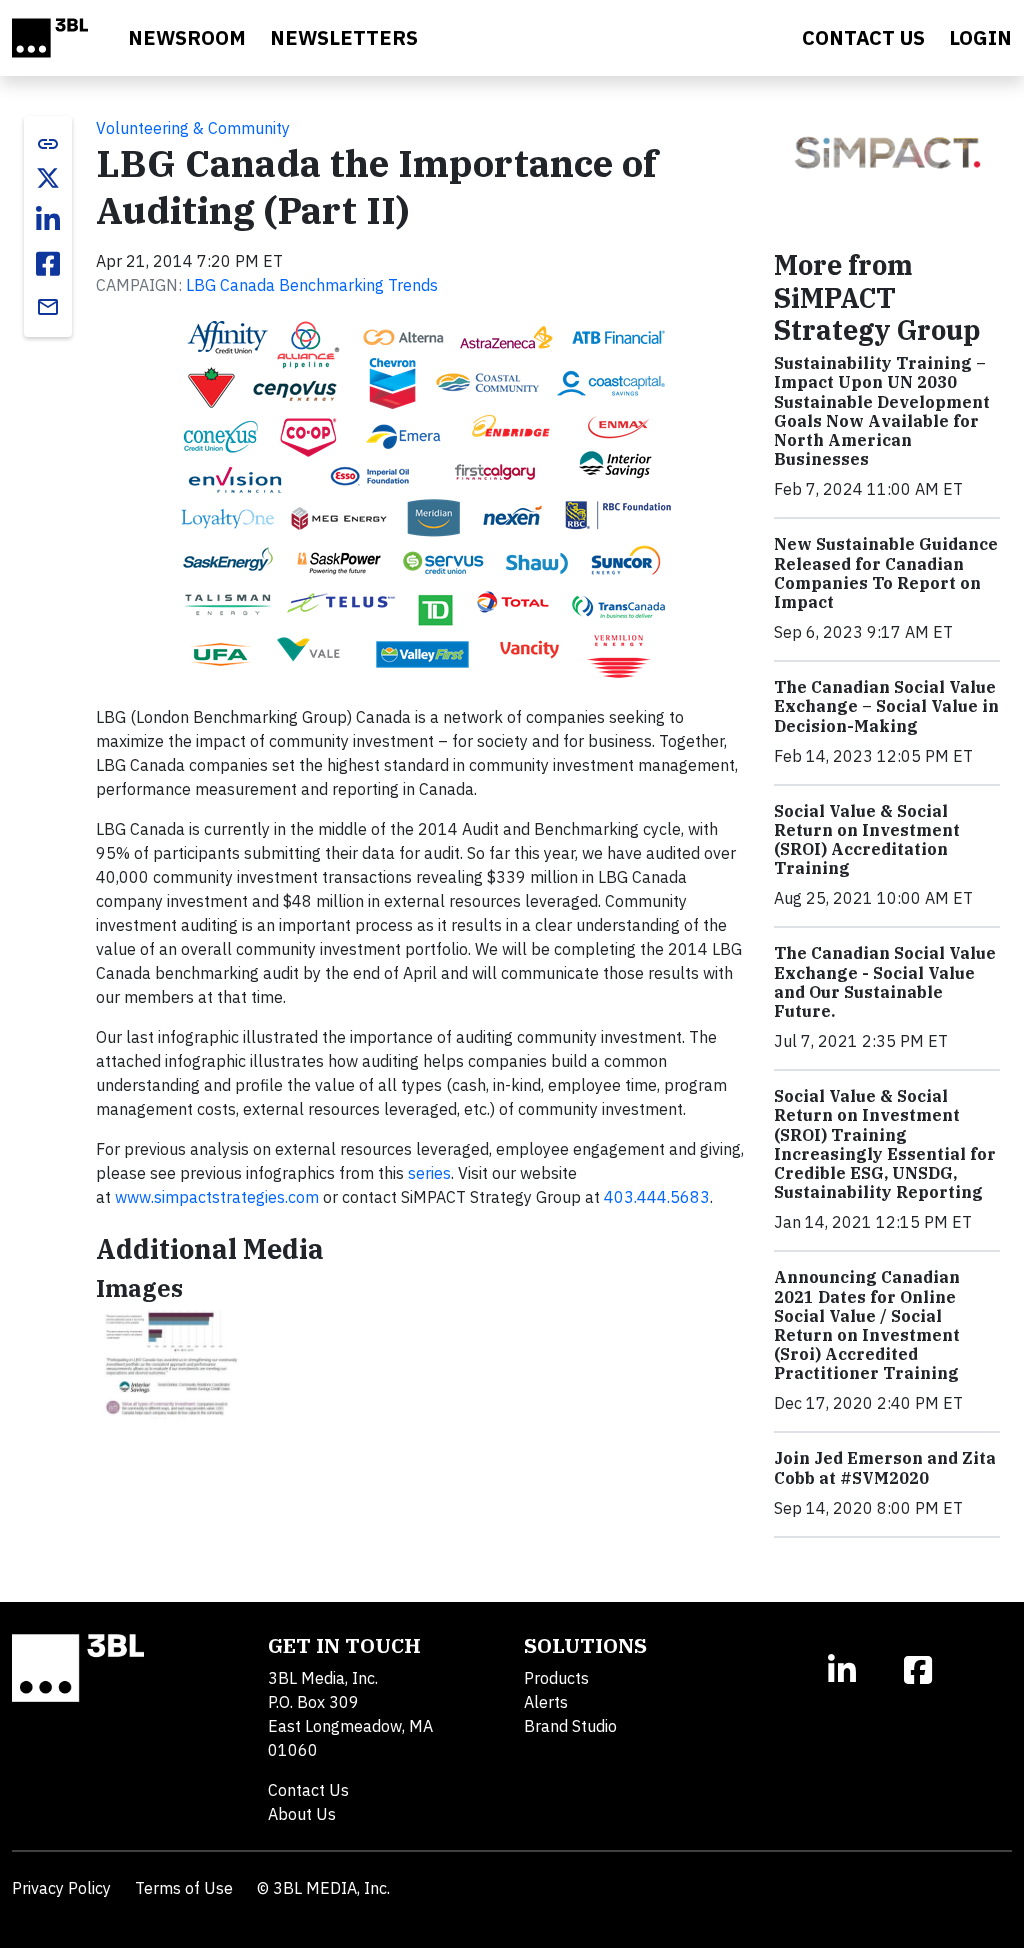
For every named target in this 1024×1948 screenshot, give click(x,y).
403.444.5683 (657, 1197)
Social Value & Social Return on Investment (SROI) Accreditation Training (867, 840)
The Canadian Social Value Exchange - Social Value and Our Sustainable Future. (885, 982)
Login (980, 37)
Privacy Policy (61, 1888)
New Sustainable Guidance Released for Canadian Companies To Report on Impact (886, 573)
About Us (302, 1814)
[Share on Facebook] (48, 264)
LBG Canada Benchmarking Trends (312, 285)
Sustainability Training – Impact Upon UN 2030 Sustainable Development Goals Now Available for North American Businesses (882, 411)
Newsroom (187, 37)
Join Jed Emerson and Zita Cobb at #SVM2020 (885, 1467)
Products (556, 1678)
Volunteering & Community (193, 128)
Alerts (546, 1702)
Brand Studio (570, 1726)
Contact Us (308, 1790)
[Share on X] (48, 178)
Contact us (863, 37)
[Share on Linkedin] (48, 220)
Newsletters (344, 37)
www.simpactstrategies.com (217, 1197)
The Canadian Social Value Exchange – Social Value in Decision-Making (886, 706)
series (429, 1173)
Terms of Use (184, 1888)
